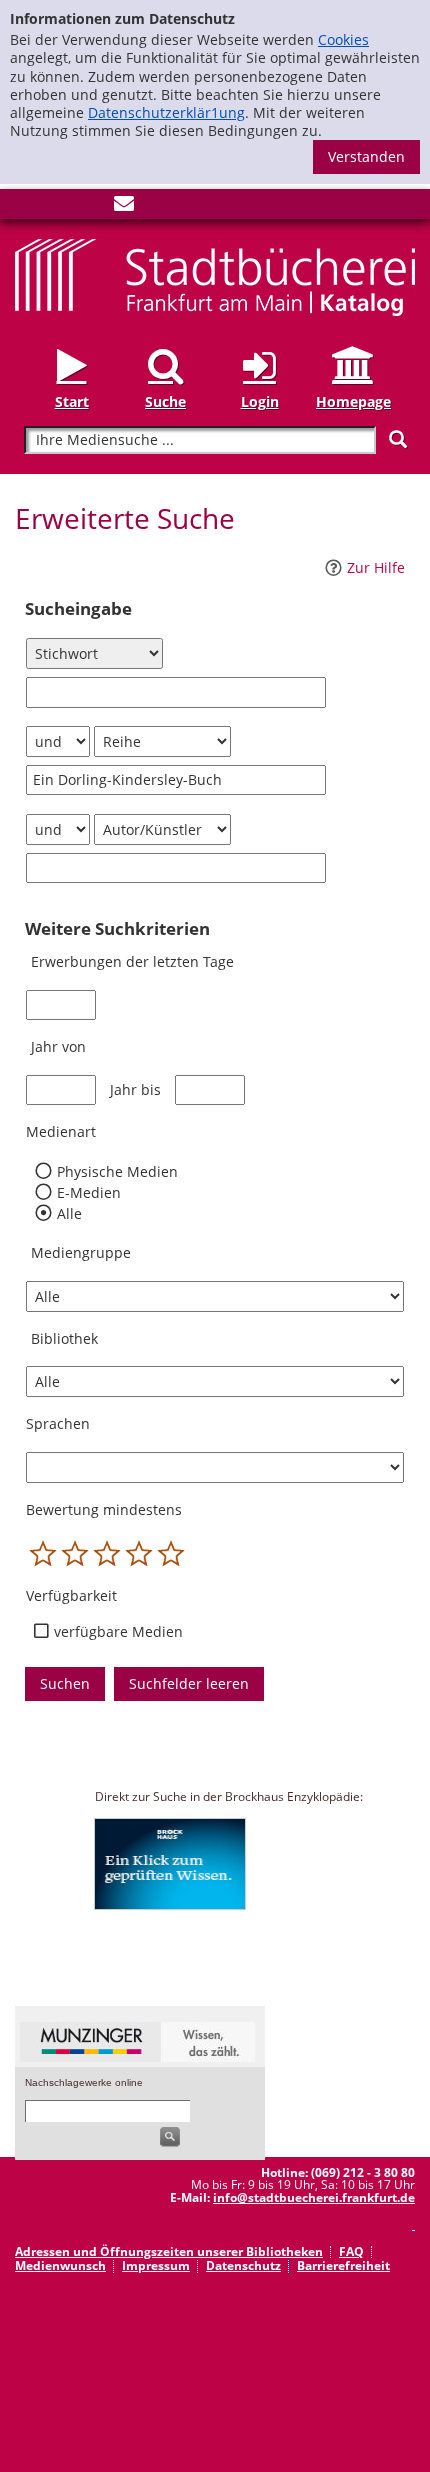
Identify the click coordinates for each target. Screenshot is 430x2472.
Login (260, 401)
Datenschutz (243, 2265)
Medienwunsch (60, 2265)
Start (72, 401)
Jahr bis (135, 1090)
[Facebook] (25, 207)
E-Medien (88, 1193)
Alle (69, 1214)
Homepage (353, 401)
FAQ (351, 2251)
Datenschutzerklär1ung (166, 112)
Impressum (156, 2265)
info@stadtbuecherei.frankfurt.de (314, 2197)
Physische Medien (117, 1172)
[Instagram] (58, 207)
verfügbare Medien (118, 1632)
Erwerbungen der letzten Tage (132, 961)
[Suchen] (398, 439)
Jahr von (58, 1046)
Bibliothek (64, 1338)
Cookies (343, 39)
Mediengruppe (81, 1252)
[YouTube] (91, 207)
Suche (165, 401)
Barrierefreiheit (343, 2265)
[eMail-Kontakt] (124, 207)
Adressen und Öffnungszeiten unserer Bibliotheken (169, 2251)
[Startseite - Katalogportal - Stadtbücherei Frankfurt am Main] (215, 276)
